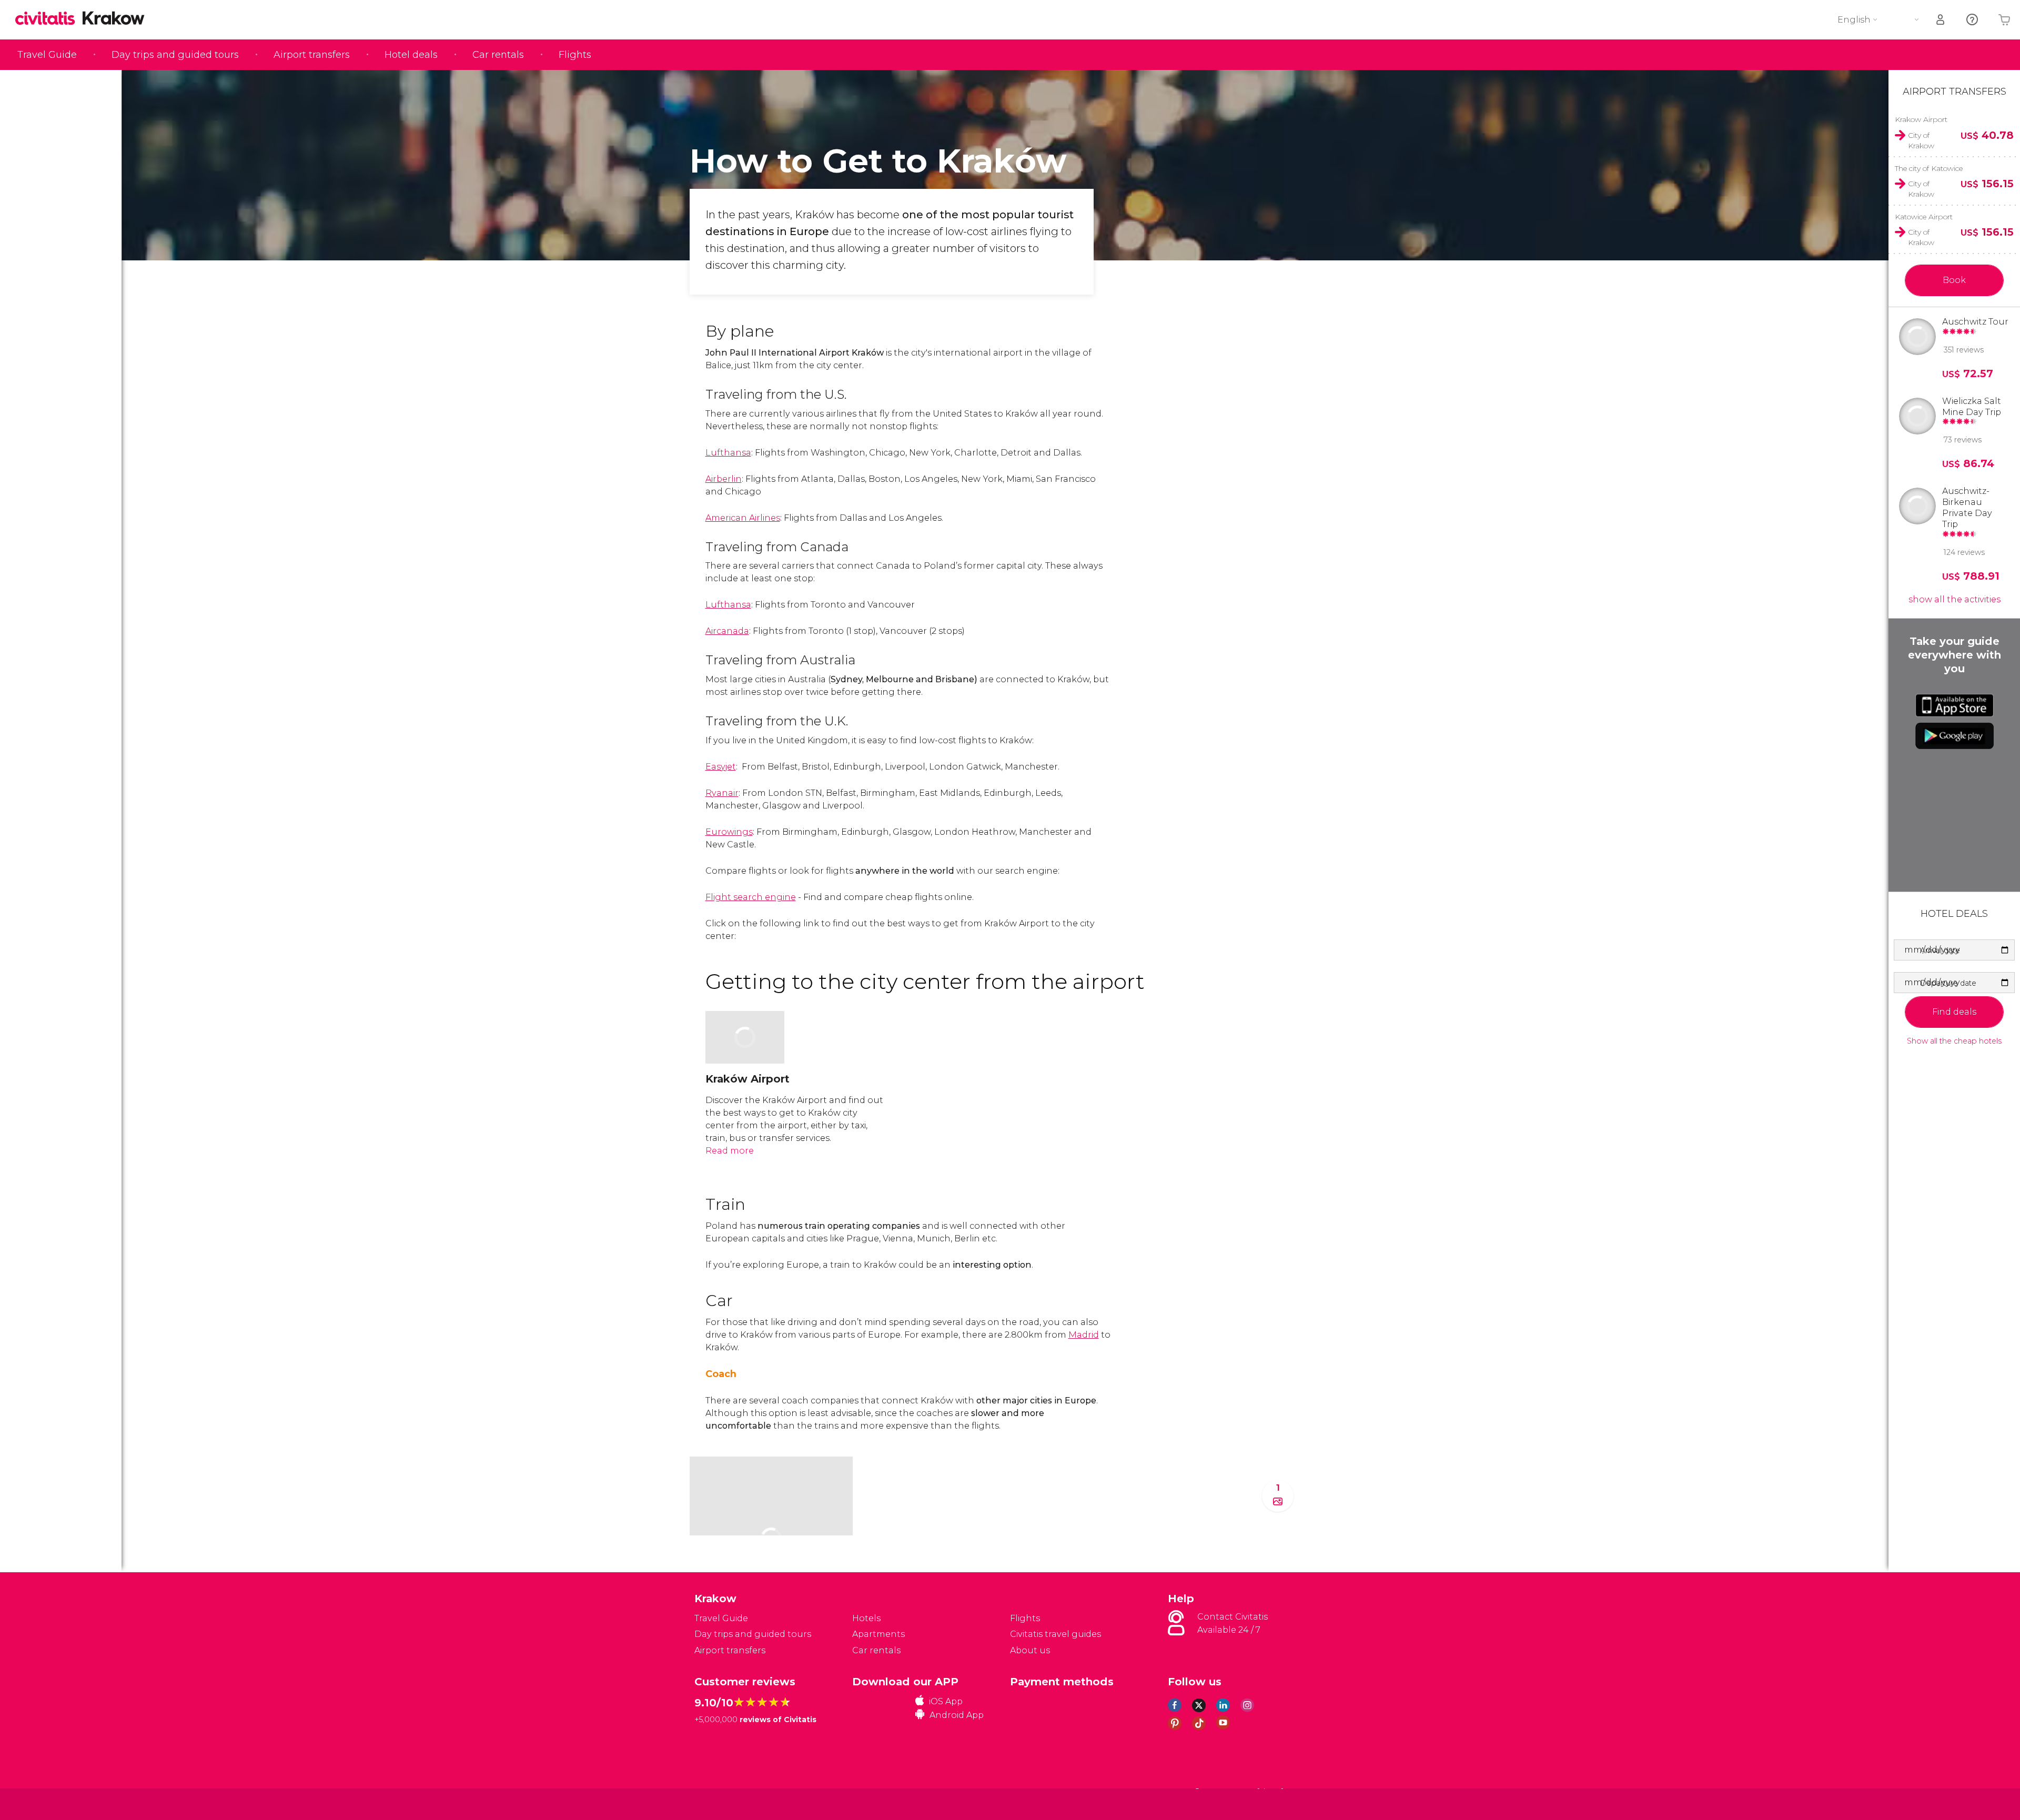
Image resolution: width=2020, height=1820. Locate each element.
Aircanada (727, 631)
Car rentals (498, 55)
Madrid (1084, 1335)
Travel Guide (47, 55)
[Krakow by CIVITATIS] (49, 19)
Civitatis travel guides (1056, 1634)
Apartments (878, 1634)
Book (1954, 280)
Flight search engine (751, 897)
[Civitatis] (721, 1803)
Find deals (1954, 1012)
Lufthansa (728, 453)
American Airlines (743, 518)
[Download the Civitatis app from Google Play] (1955, 736)
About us (1030, 1650)
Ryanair (722, 793)
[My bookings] (1941, 20)
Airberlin (724, 479)
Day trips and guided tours (175, 55)
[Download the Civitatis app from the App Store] (1955, 705)
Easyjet (721, 767)
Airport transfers (312, 55)
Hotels (866, 1618)
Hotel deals (411, 55)
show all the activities (1955, 599)
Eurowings (729, 832)
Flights (575, 55)
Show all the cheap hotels (1954, 1041)
